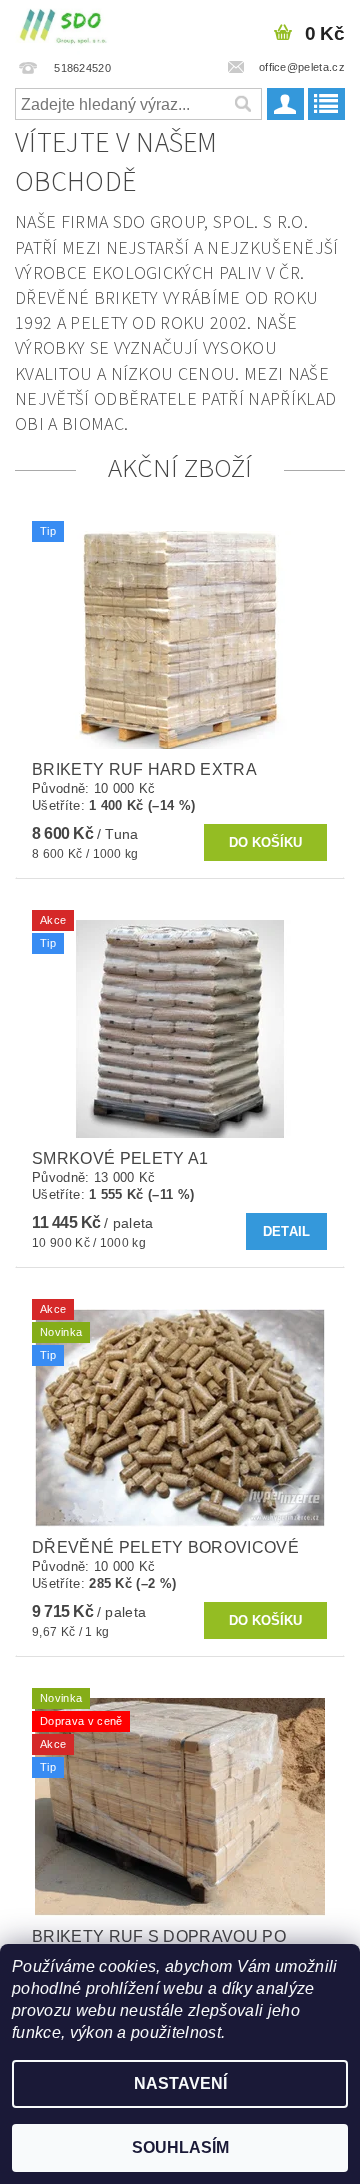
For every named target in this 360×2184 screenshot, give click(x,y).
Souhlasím (180, 2147)
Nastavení (180, 2083)
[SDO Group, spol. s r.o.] (63, 26)
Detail (287, 1231)
